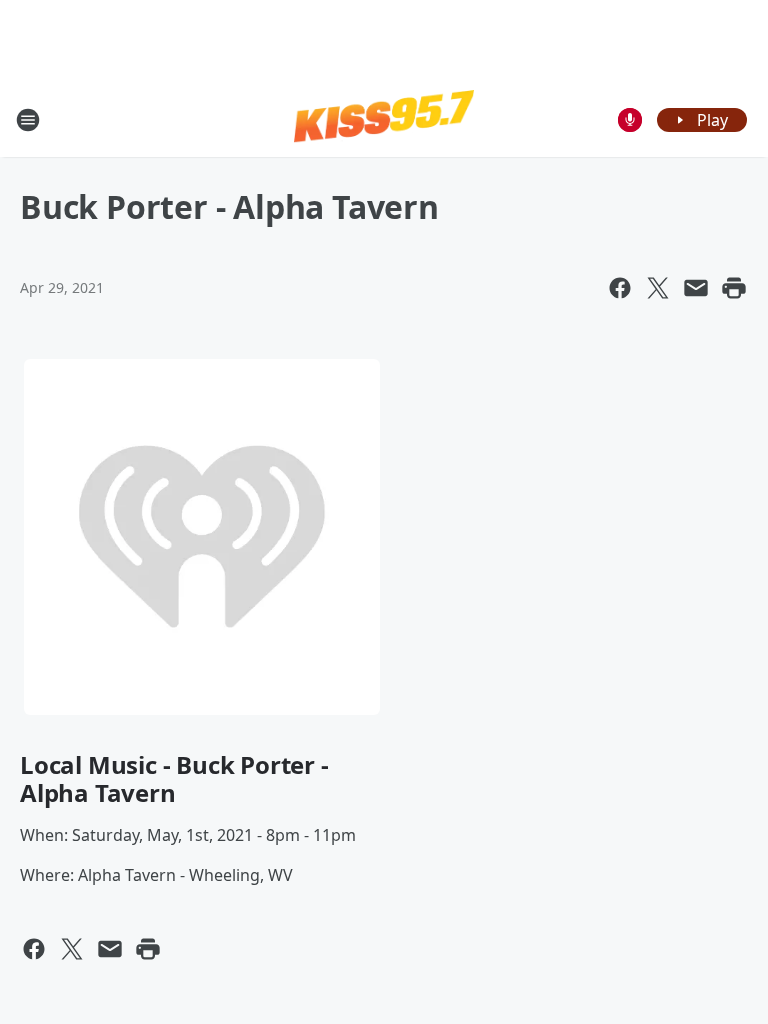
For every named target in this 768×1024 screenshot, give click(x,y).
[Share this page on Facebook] (620, 288)
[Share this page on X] (658, 288)
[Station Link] (384, 119)
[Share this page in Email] (696, 288)
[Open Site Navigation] (28, 120)
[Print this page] (734, 288)
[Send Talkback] (630, 120)
